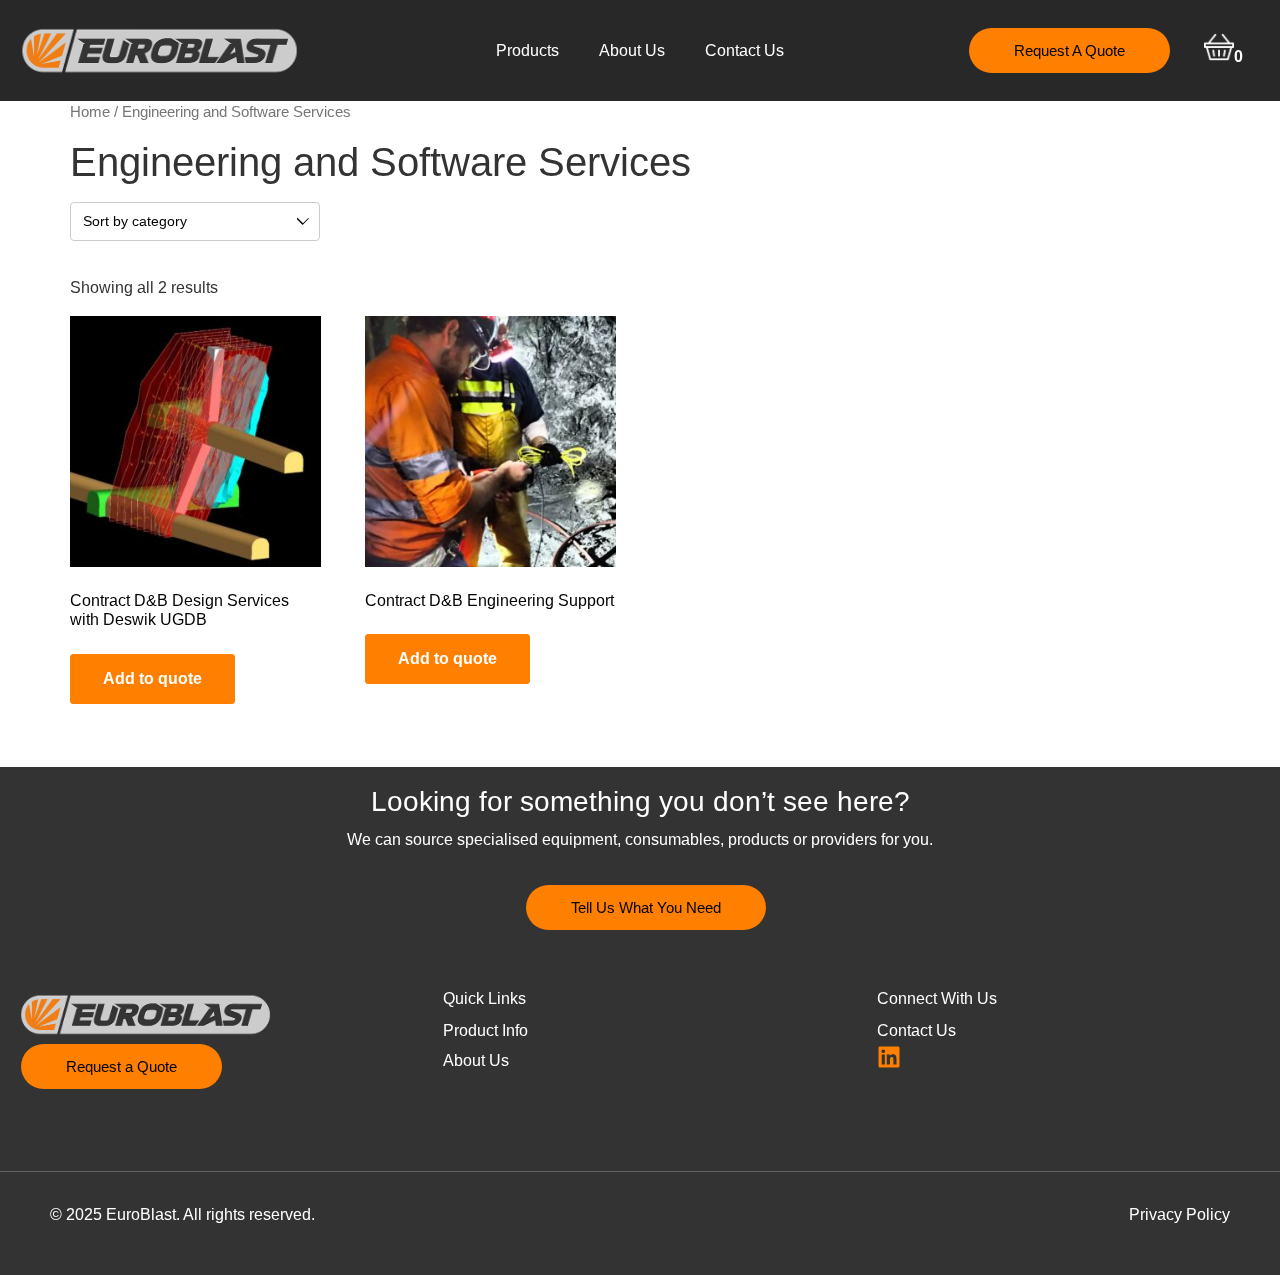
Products (527, 50)
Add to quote (152, 678)
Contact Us (744, 50)
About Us (632, 50)
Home (90, 112)
